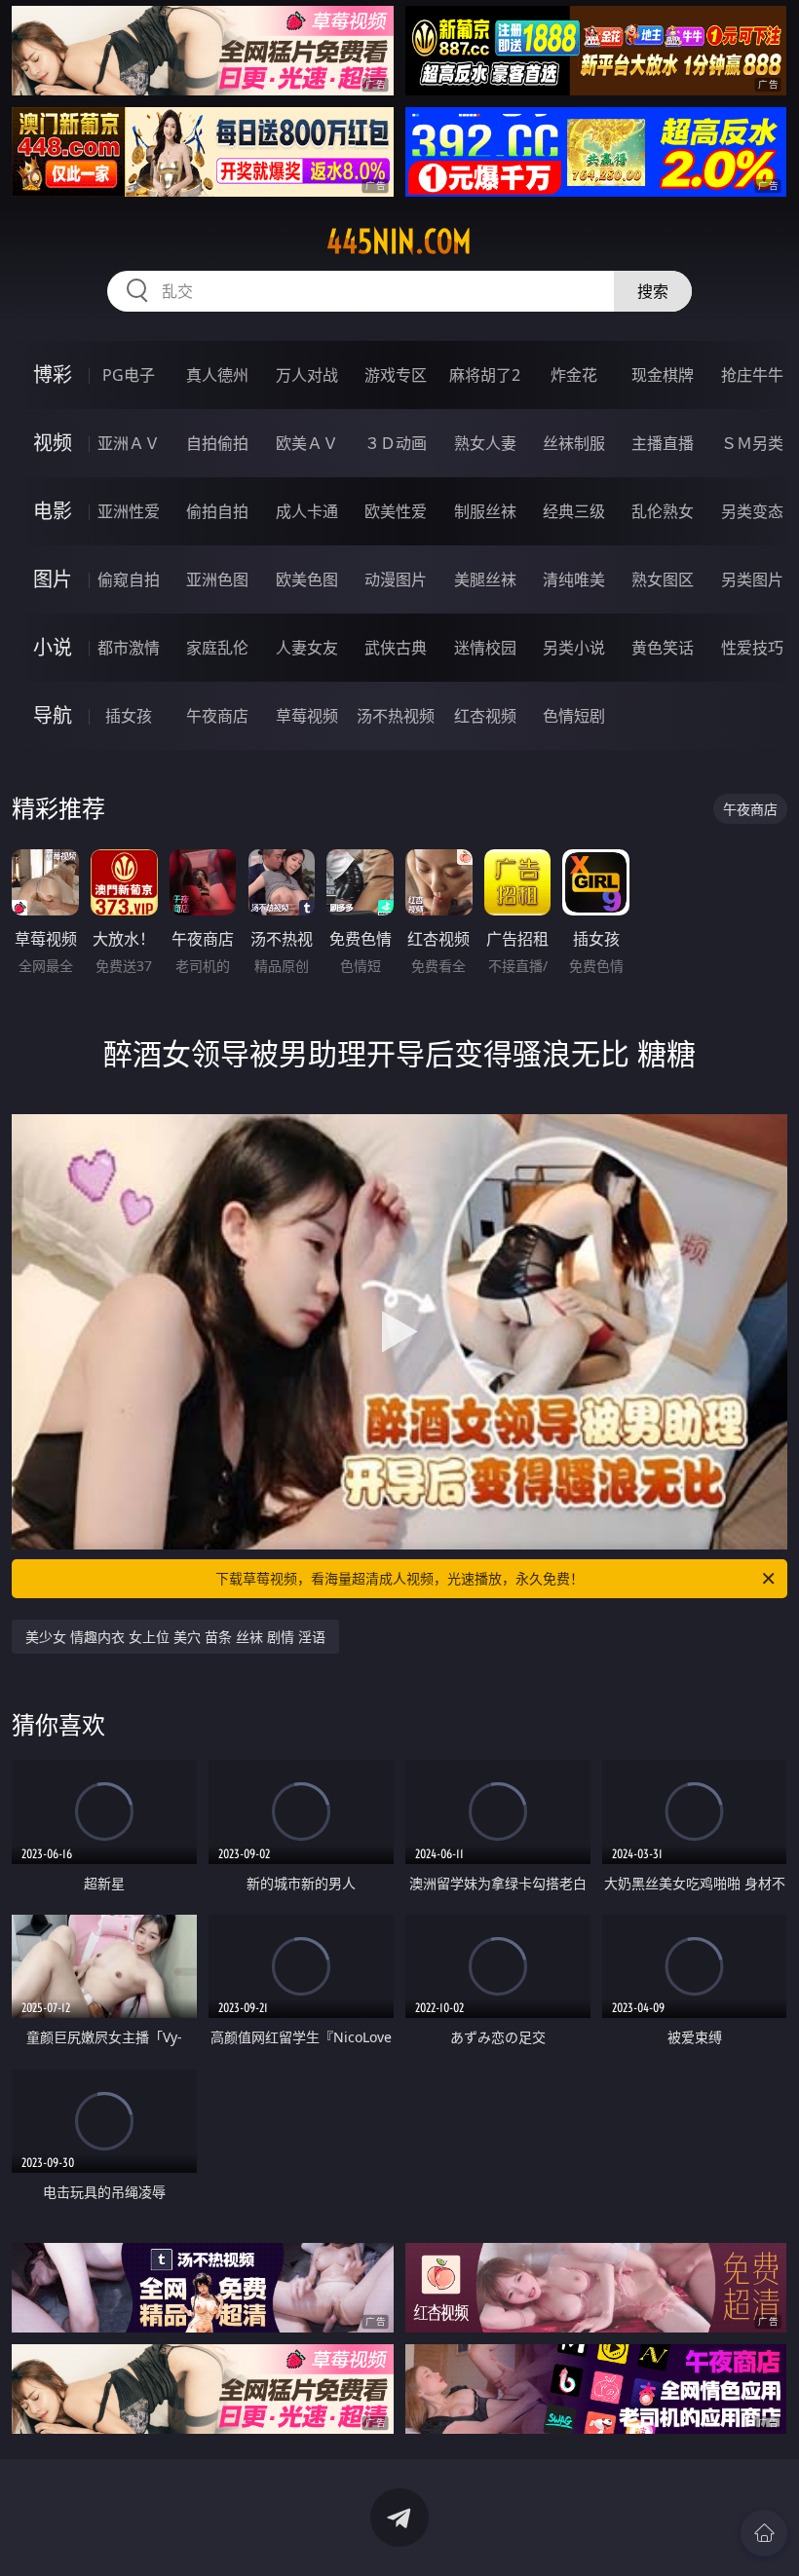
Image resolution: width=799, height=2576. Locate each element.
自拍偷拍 (217, 443)
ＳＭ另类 (752, 443)
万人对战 (307, 375)
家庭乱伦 (217, 648)
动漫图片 (396, 579)
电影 (53, 511)
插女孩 (129, 716)
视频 (53, 443)
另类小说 (574, 648)
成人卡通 (307, 511)
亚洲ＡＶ (129, 443)
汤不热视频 (396, 716)
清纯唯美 (574, 579)
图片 (53, 579)
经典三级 (574, 511)
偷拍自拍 (217, 511)
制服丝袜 (485, 511)
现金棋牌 (663, 375)
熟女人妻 (485, 443)
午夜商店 (217, 716)
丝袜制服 (574, 443)
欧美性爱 (396, 511)
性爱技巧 (752, 648)
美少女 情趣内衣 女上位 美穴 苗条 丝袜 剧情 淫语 (175, 1637)
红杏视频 (485, 716)
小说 (53, 647)
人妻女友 (307, 648)
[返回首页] (764, 2533)
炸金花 (574, 375)
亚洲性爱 (129, 511)
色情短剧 (574, 716)
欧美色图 (307, 579)
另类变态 (752, 511)
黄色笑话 (663, 648)
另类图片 (752, 579)
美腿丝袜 (485, 579)
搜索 (653, 291)
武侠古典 (396, 648)
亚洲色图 (217, 579)
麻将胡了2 (485, 375)
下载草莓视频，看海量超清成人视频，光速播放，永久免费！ (399, 1578)
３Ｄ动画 (396, 443)
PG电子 (129, 375)
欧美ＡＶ (307, 443)
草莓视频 (307, 716)
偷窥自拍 (129, 579)
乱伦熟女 (663, 511)
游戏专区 (396, 375)
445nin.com (399, 242)
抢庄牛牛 (752, 375)
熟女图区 (663, 579)
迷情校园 (485, 648)
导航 (53, 715)
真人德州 (217, 375)
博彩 (53, 374)
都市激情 (129, 648)
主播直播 (663, 443)
